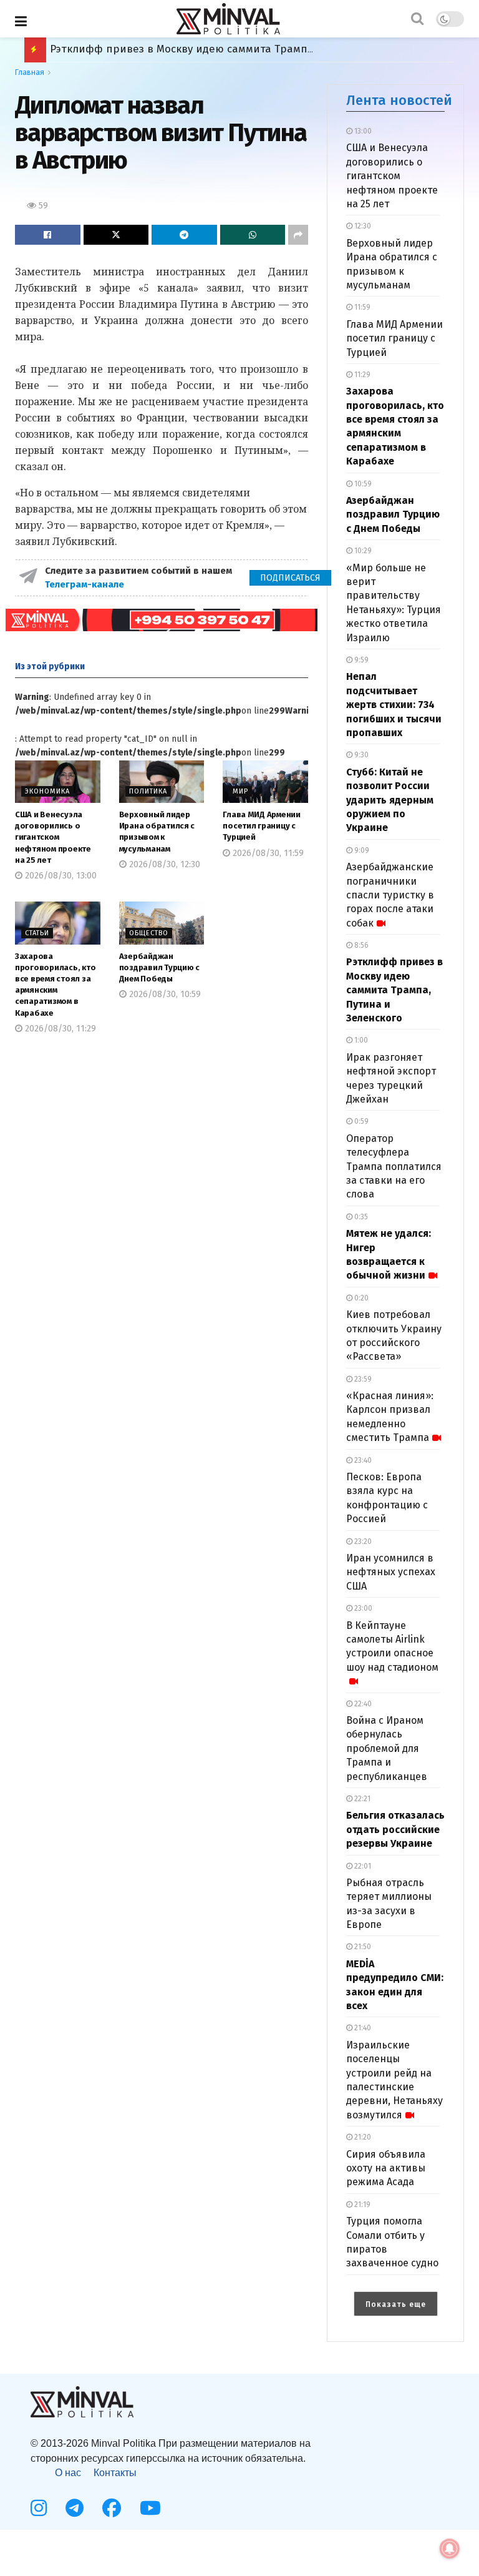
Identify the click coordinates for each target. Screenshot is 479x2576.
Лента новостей (399, 100)
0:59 (360, 1121)
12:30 (362, 226)
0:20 (360, 1298)
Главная (30, 72)
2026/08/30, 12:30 (163, 864)
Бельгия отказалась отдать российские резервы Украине (200, 49)
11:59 (361, 307)
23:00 (362, 1608)
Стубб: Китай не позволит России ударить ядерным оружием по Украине (390, 800)
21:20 (362, 2137)
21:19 (361, 2205)
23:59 (362, 1379)
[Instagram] (39, 2508)
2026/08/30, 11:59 (267, 853)
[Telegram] (75, 2508)
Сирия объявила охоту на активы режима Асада (386, 2168)
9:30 (360, 755)
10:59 (362, 484)
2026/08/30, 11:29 (59, 1029)
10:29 (362, 551)
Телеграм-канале (86, 584)
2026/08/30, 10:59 (164, 994)
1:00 (360, 1040)
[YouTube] (150, 2508)
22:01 (362, 1866)
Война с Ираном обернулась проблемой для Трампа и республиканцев (387, 1748)
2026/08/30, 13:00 (60, 876)
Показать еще (396, 2304)
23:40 (362, 1460)
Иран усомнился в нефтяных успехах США (391, 1572)
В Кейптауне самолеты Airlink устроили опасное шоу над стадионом (392, 1646)
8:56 (360, 945)
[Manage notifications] (450, 2549)
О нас (68, 2473)
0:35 (360, 1217)
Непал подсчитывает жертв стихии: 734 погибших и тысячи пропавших (394, 705)
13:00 (362, 131)
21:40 (362, 2028)
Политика (148, 791)
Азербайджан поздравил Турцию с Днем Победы (159, 967)
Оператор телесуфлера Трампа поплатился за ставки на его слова (394, 1167)
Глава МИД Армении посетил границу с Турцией (262, 826)
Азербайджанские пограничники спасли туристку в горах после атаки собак (390, 895)
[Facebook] (112, 2508)
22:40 (362, 1704)
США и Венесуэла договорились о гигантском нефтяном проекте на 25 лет (53, 837)
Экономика (47, 791)
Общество (149, 933)
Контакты (115, 2473)
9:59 (360, 660)
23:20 (362, 1541)
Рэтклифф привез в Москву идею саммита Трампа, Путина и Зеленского (394, 990)
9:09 (361, 850)
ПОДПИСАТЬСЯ (290, 578)
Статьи (37, 933)
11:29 (361, 375)
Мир (240, 791)
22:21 (361, 1799)
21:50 (362, 1947)
